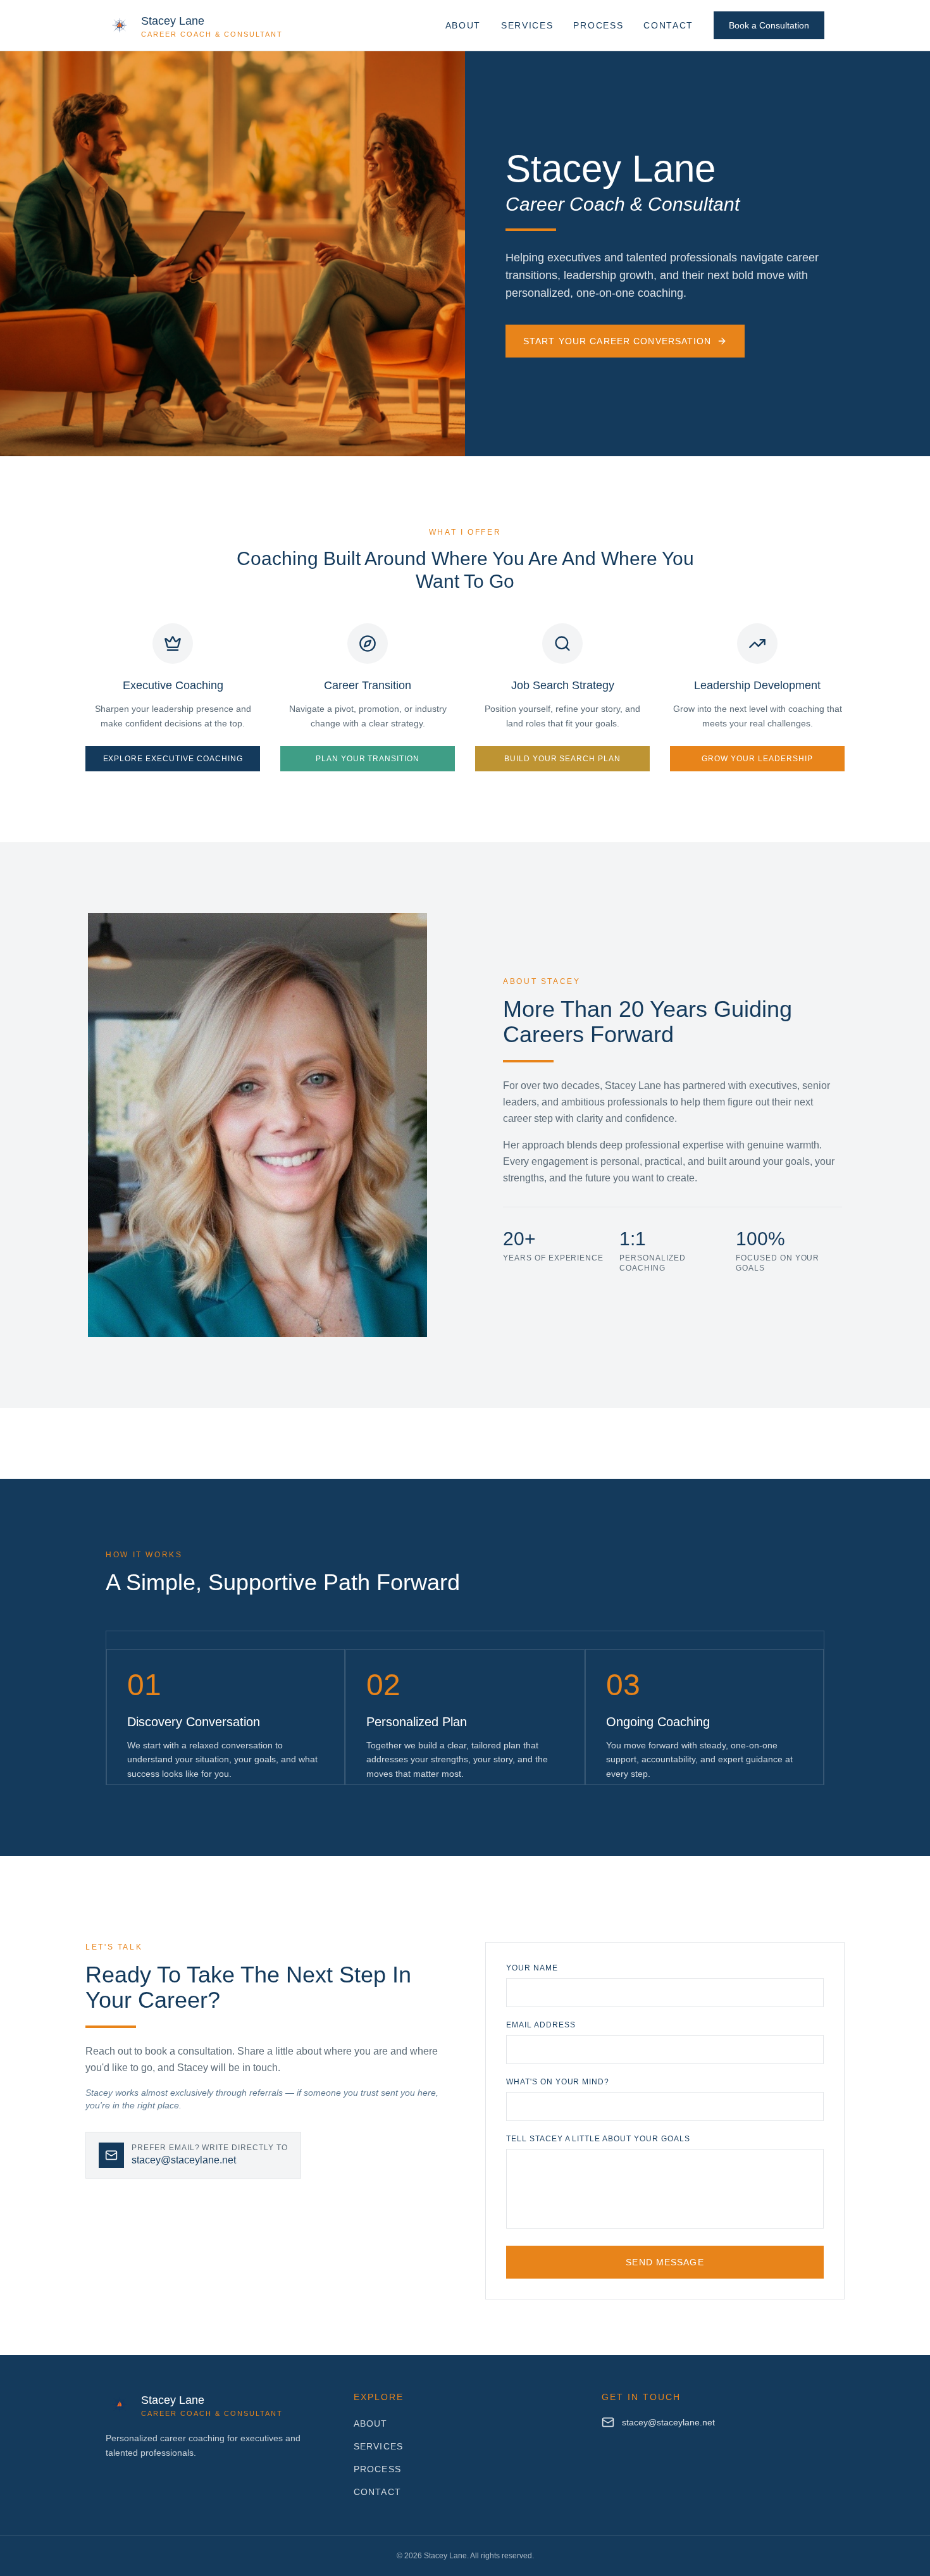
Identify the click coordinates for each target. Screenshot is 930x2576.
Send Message (665, 2262)
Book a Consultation (769, 25)
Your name (532, 1968)
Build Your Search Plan (562, 759)
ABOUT (463, 25)
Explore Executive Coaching (173, 759)
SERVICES (527, 25)
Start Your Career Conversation (617, 341)
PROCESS (598, 25)
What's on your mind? (558, 2082)
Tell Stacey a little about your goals (598, 2139)
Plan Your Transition (368, 759)
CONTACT (668, 25)
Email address (541, 2025)
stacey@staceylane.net (668, 2422)
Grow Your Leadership (757, 759)
